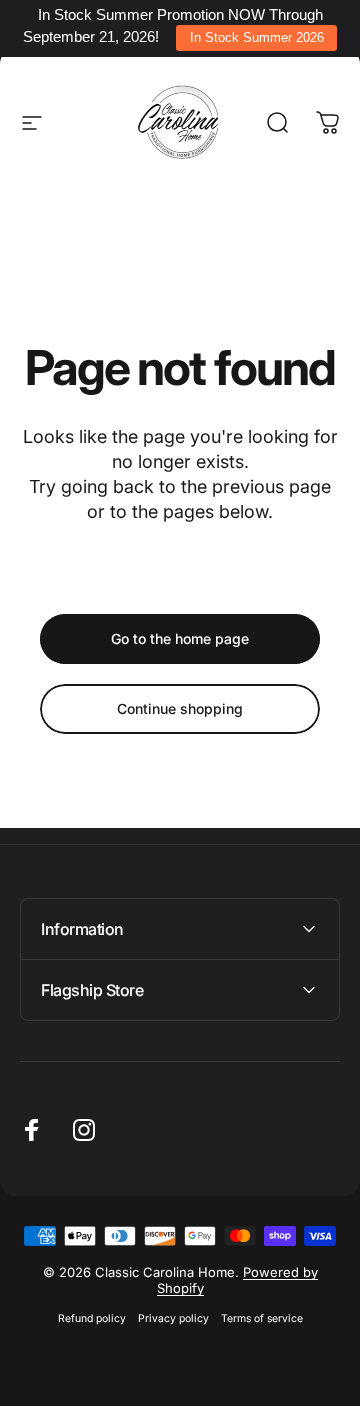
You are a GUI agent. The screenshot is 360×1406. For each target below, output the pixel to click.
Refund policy (92, 1318)
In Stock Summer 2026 (257, 37)
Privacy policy (173, 1318)
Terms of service (262, 1318)
